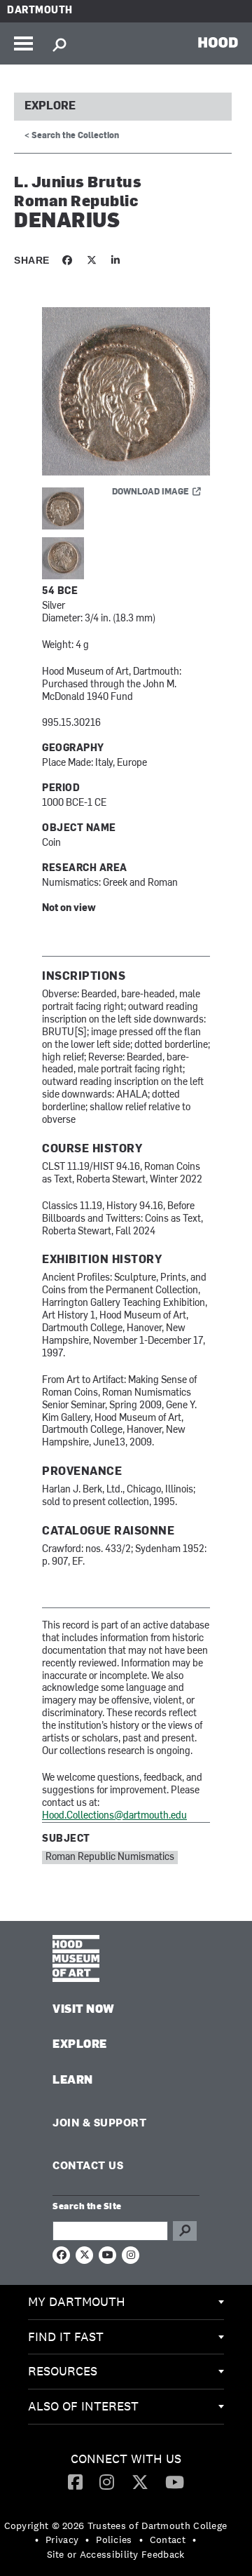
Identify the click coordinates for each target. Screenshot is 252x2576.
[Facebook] (75, 2481)
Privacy (62, 2540)
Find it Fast (66, 2336)
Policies (114, 2540)
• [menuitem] (37, 2540)
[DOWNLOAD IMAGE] (126, 392)
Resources (63, 2371)
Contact (168, 2540)
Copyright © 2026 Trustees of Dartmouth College (116, 2526)
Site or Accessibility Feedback (116, 2554)
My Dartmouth (77, 2301)
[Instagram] (107, 2481)
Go (185, 2231)
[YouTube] (175, 2481)
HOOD (218, 42)
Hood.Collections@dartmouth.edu (114, 1816)
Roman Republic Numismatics (110, 1857)
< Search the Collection (72, 136)
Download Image (150, 492)
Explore (50, 107)
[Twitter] (140, 2481)
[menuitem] (126, 2302)
